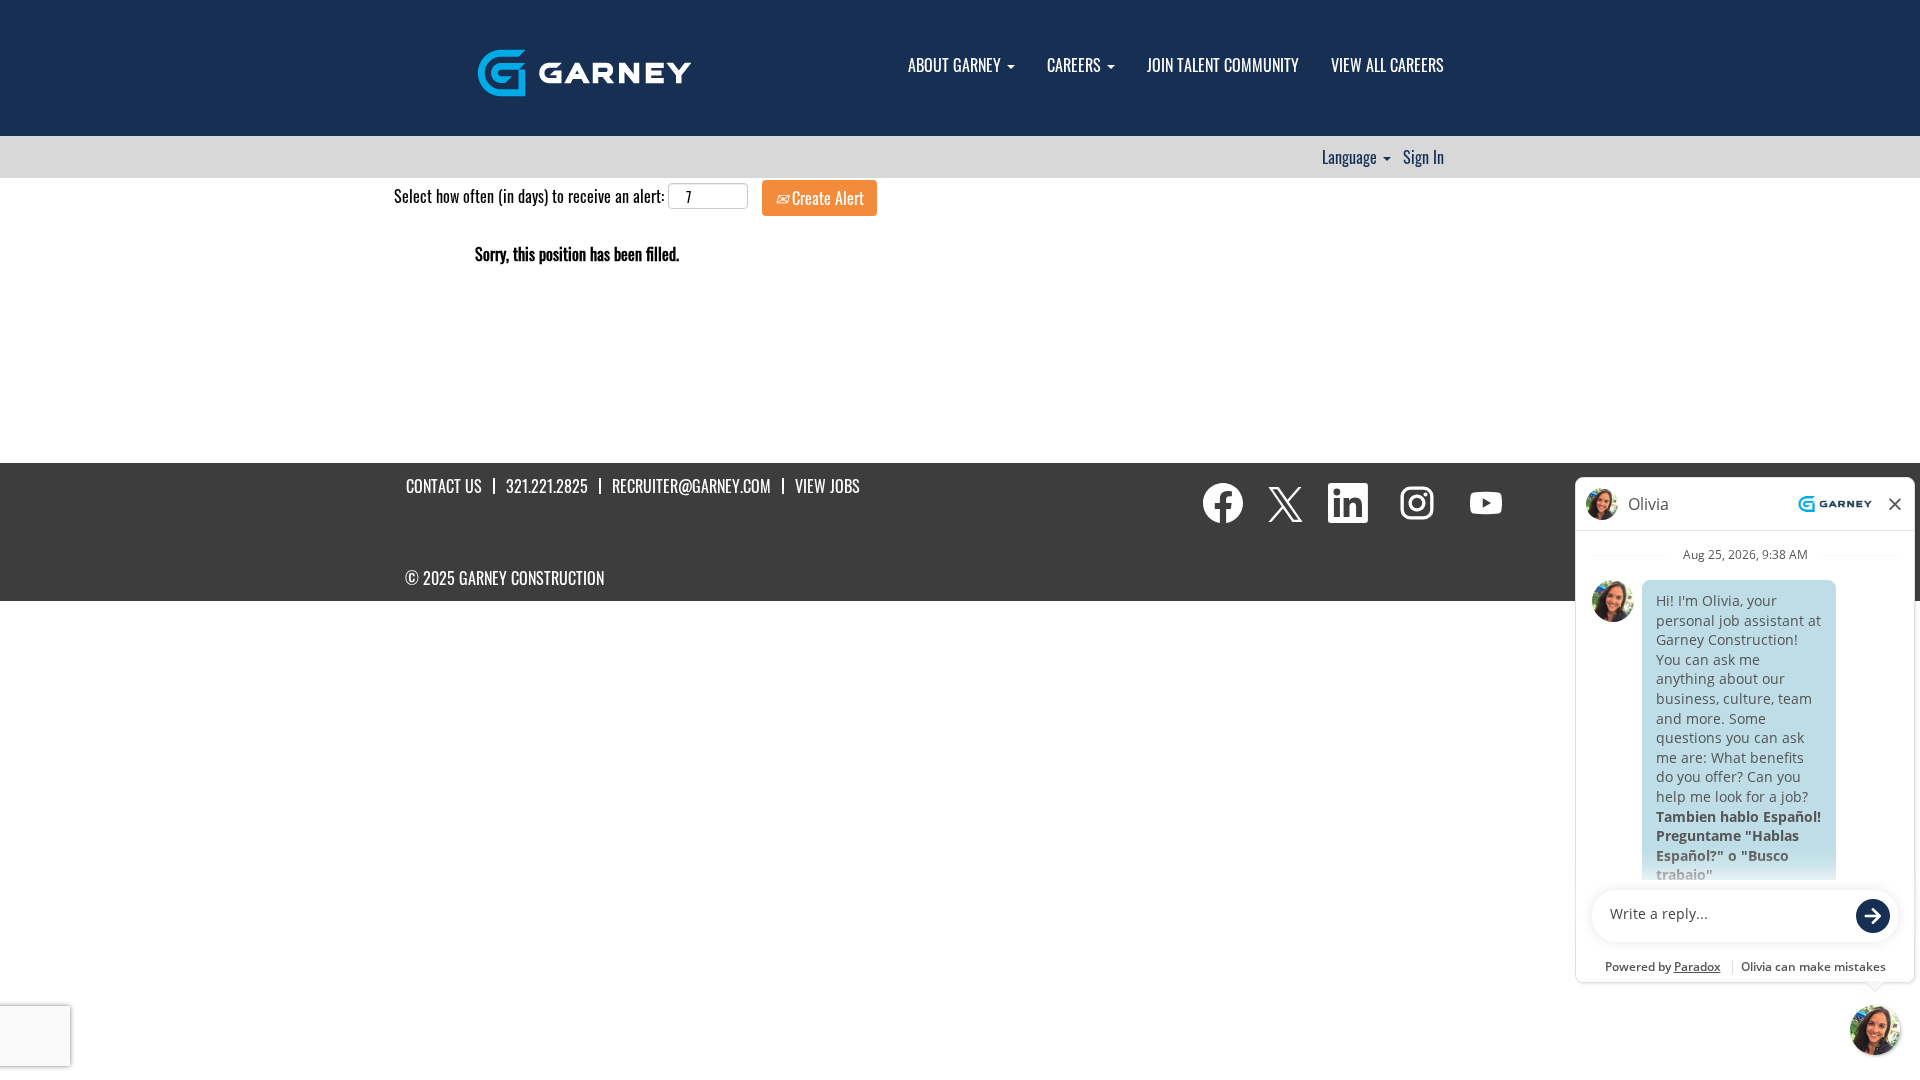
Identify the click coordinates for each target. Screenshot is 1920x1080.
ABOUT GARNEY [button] (956, 65)
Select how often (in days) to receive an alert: (529, 196)
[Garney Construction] (584, 73)
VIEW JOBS (827, 486)
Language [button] (1351, 157)
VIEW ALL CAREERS (1387, 65)
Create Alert (826, 198)
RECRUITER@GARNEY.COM (691, 486)
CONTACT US (444, 486)
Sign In (1423, 157)
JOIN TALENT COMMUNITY (1223, 65)
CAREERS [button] (1076, 65)
